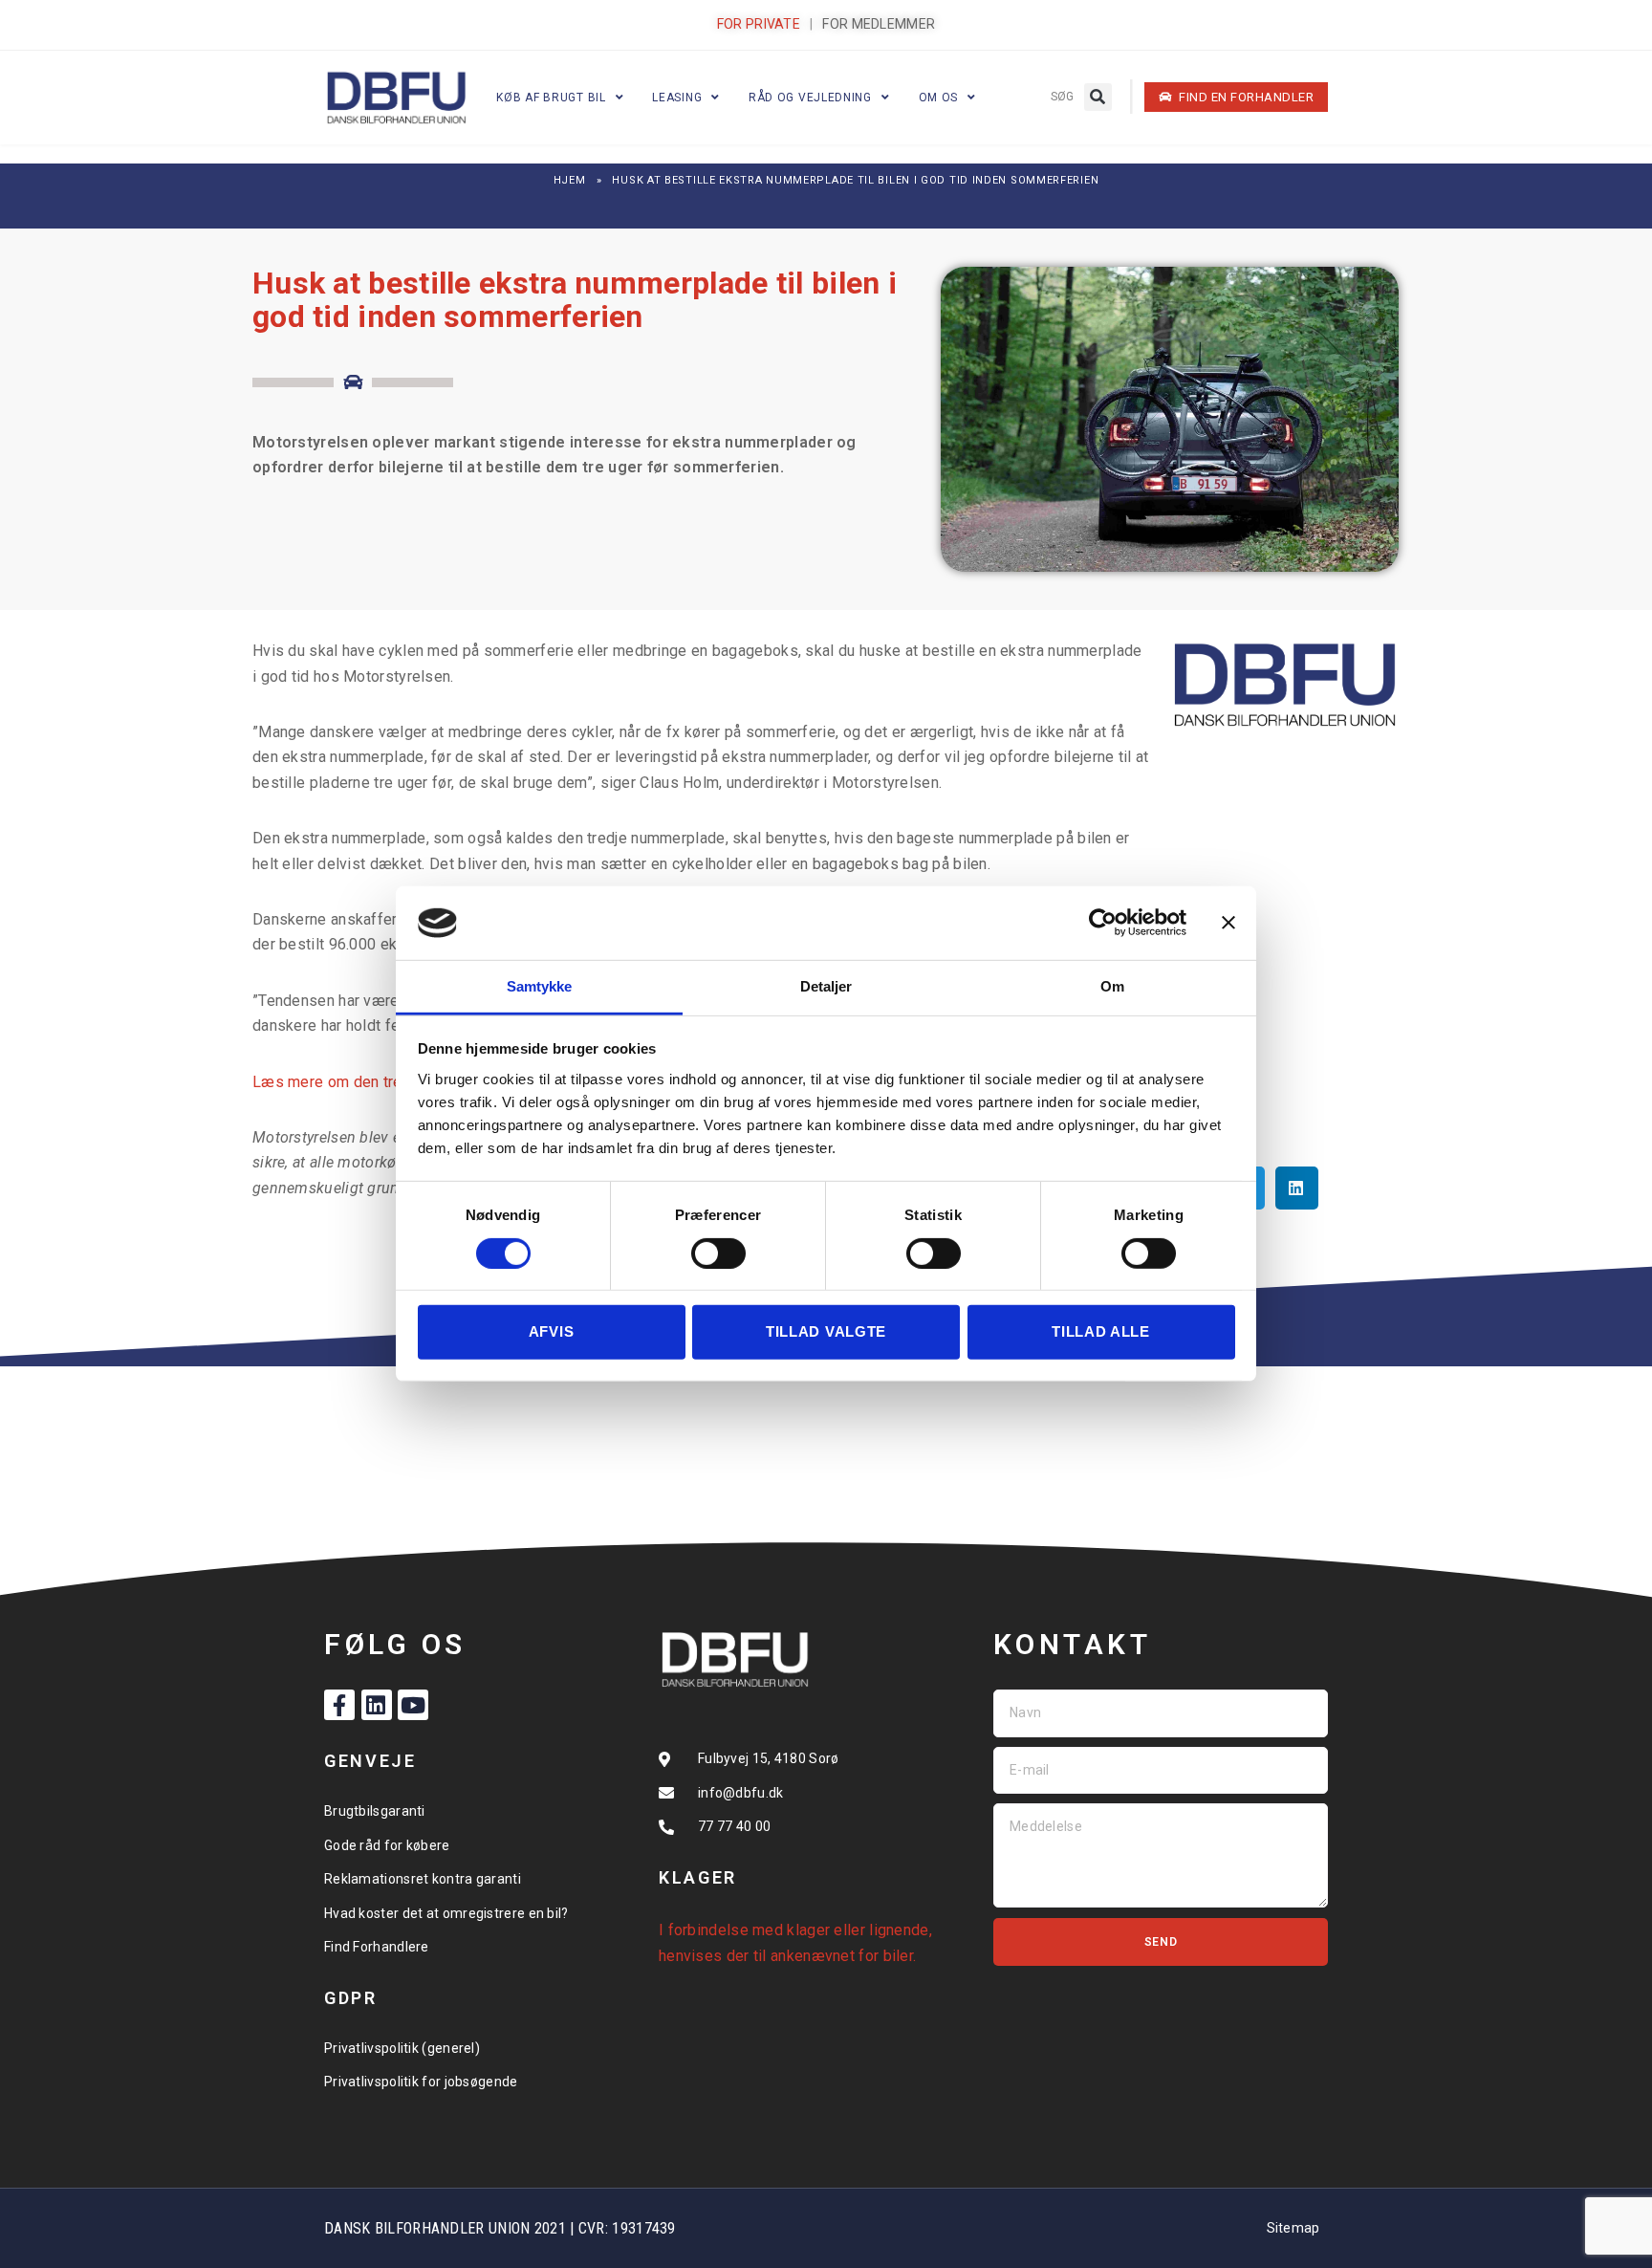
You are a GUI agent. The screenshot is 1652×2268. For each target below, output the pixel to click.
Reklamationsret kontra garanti (423, 1879)
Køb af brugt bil (551, 98)
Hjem (570, 180)
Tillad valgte (826, 1331)
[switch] (718, 1254)
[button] (1098, 97)
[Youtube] (413, 1705)
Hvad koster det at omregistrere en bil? (446, 1913)
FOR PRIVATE (759, 24)
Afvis (552, 1331)
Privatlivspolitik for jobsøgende (421, 2082)
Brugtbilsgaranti (375, 1811)
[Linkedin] (377, 1705)
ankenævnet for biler (842, 1956)
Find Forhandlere (377, 1947)
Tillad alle (1101, 1331)
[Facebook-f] (339, 1705)
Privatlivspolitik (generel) (402, 2048)
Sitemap (1293, 2228)
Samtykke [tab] (540, 986)
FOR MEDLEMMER (879, 24)
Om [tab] (1112, 986)
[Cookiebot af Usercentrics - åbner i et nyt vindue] (1103, 923)
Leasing (677, 98)
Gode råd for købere (387, 1845)
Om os (939, 98)
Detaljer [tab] (826, 986)
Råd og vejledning (810, 98)
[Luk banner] (1228, 923)
